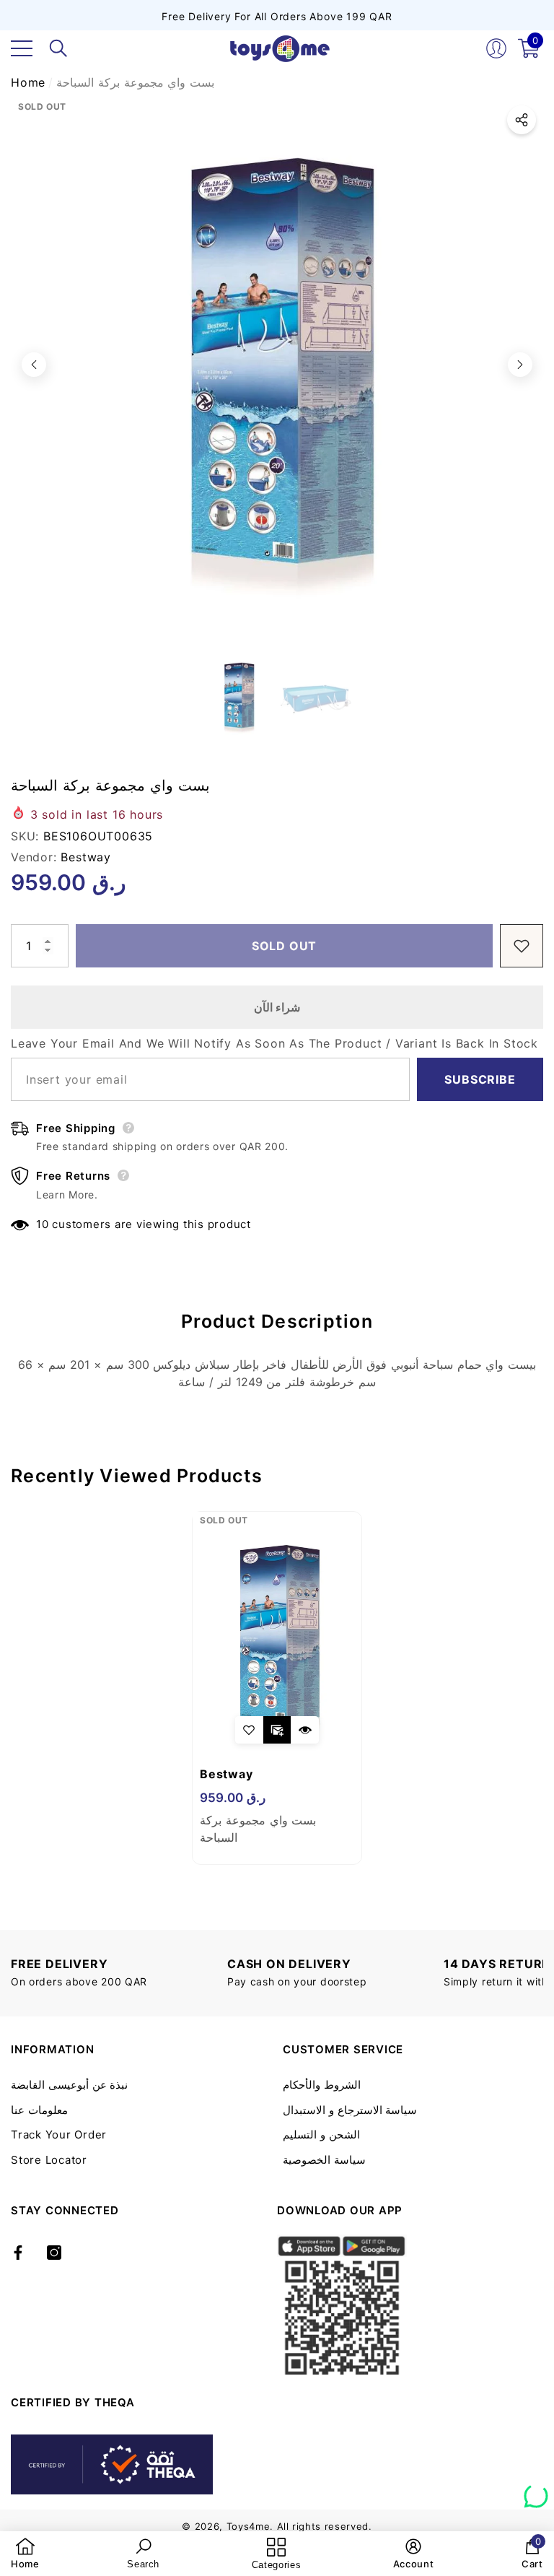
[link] (25, 2554)
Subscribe (480, 1079)
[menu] (22, 48)
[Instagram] (54, 2253)
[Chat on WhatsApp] (536, 2491)
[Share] (522, 120)
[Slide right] (520, 365)
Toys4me (249, 2526)
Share (522, 120)
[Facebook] (18, 2253)
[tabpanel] (277, 1688)
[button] (58, 48)
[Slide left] (34, 365)
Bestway (86, 857)
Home (28, 82)
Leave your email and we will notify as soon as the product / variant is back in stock (274, 1043)
